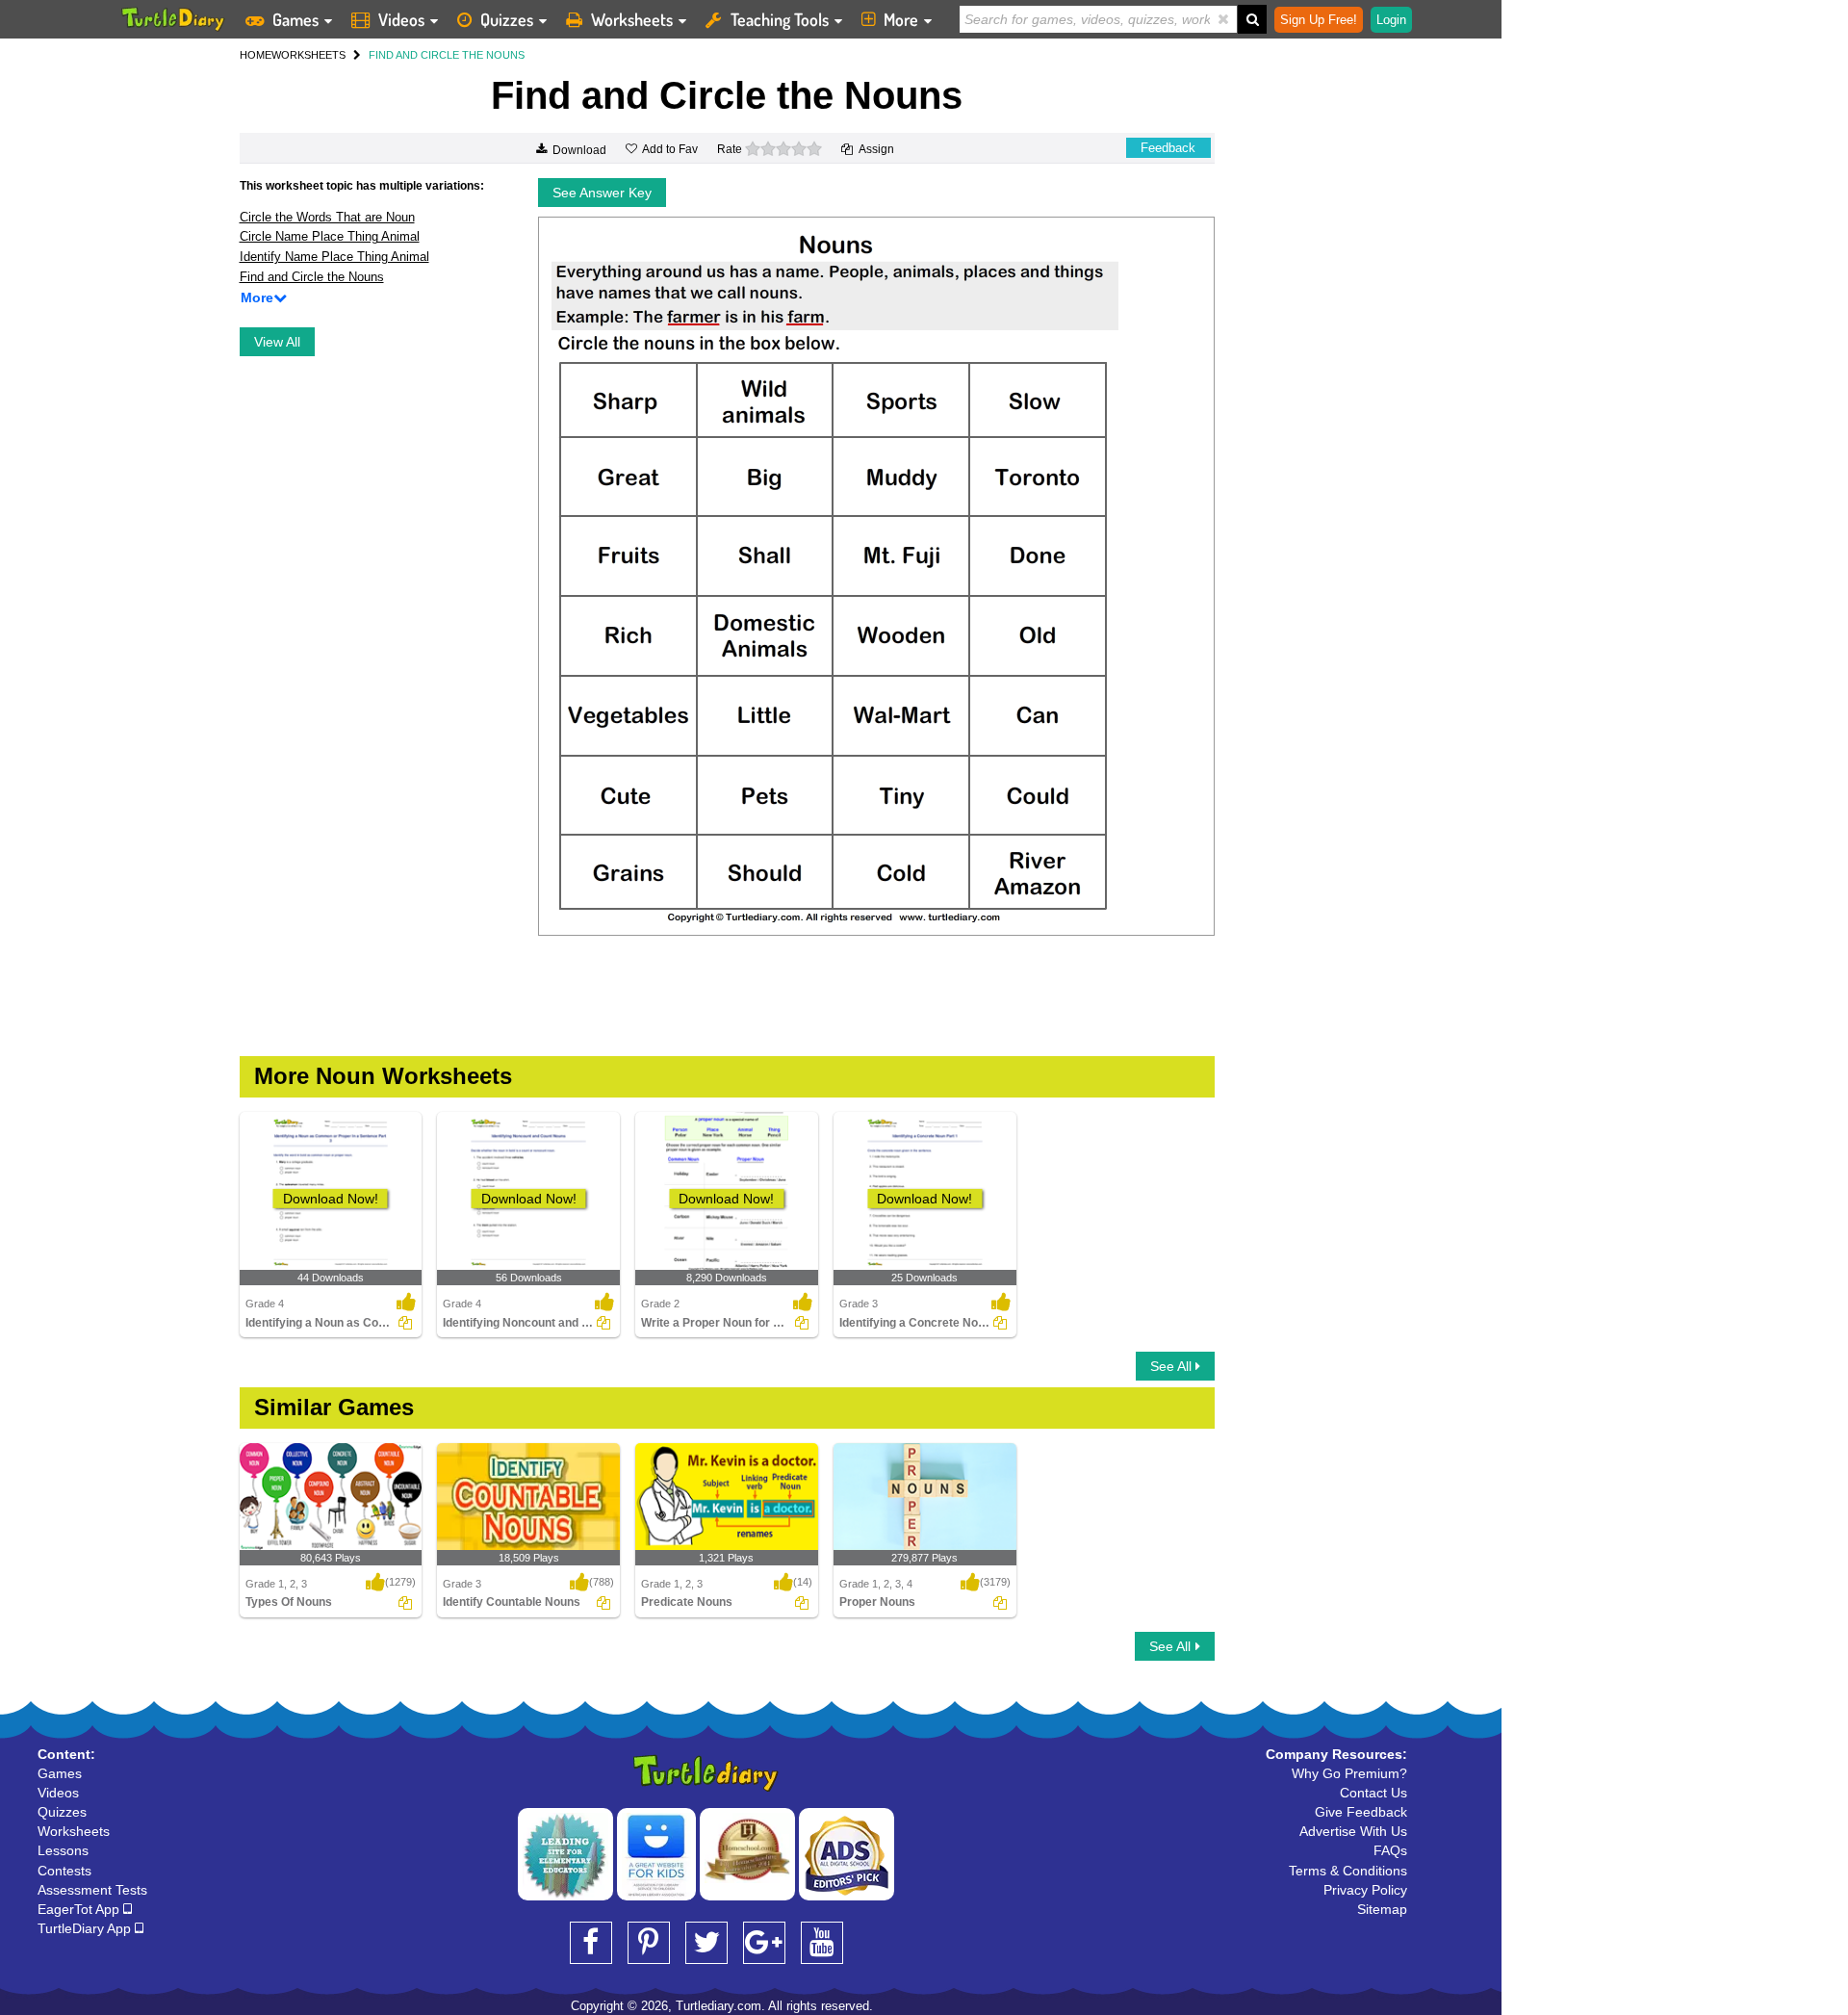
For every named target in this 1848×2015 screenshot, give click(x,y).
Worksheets (632, 19)
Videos (401, 19)
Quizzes (507, 19)
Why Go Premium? (1349, 1773)
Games (295, 19)
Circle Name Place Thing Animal (330, 236)
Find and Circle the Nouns (312, 277)
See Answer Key (602, 193)
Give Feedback (1361, 1812)
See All (1173, 1366)
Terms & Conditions (1348, 1871)
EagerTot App (80, 1909)
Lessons (63, 1850)
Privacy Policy (1365, 1890)
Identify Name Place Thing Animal (334, 257)
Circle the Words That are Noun (327, 217)
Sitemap (1382, 1909)
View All (277, 342)
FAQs (1390, 1850)
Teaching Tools (780, 19)
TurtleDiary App (86, 1928)
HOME (256, 55)
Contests (64, 1871)
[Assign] (405, 1323)
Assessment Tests (92, 1890)
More (901, 19)
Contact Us (1373, 1793)
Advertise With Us (1353, 1831)
